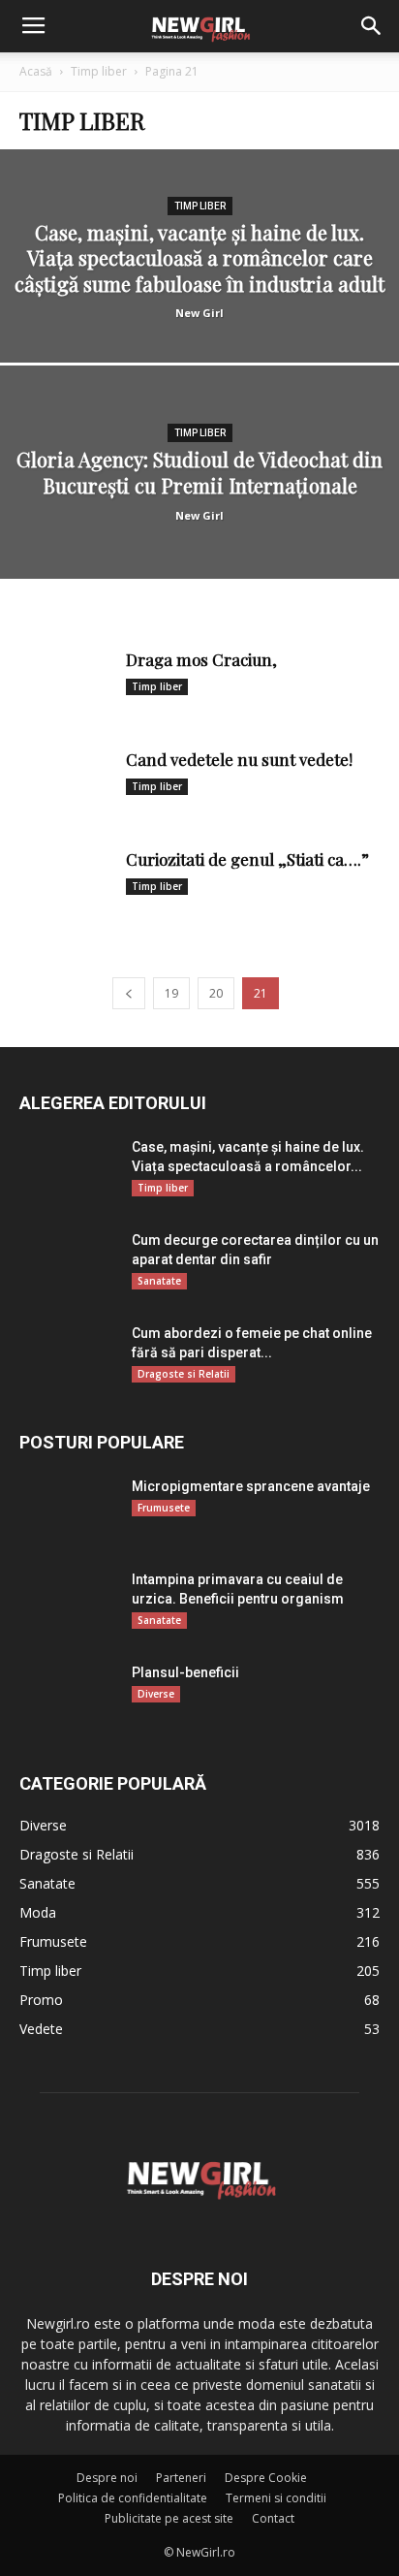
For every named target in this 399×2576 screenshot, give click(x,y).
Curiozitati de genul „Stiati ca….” (247, 859)
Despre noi (107, 2478)
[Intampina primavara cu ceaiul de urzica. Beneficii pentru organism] (52, 1592)
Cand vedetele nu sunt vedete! (239, 759)
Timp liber (99, 71)
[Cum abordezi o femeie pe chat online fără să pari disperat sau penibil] (68, 1357)
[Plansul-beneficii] (63, 1694)
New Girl (199, 313)
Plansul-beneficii (185, 1672)
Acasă (36, 71)
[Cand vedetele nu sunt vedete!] (68, 784)
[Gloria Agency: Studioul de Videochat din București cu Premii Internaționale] (199, 538)
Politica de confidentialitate (133, 2498)
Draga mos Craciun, (201, 659)
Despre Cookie (266, 2478)
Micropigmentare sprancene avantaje (251, 1486)
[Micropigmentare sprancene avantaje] (68, 1511)
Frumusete (164, 1508)
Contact (273, 2518)
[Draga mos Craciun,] (68, 684)
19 (171, 993)
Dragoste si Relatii (184, 1374)
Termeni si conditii (276, 2498)
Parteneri (181, 2478)
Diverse (156, 1694)
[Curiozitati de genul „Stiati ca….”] (68, 884)
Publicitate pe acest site (169, 2518)
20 (216, 993)
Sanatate (159, 1281)
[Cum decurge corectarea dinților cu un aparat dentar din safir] (68, 1264)
